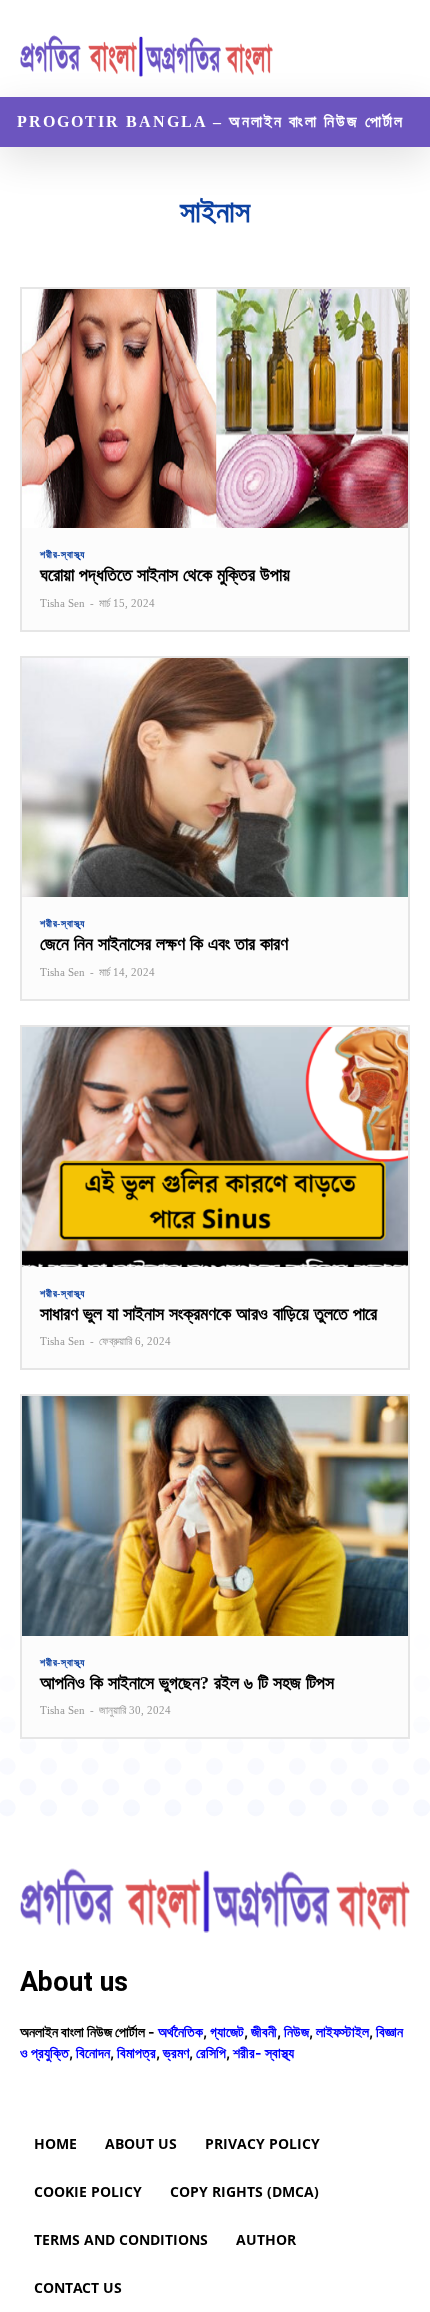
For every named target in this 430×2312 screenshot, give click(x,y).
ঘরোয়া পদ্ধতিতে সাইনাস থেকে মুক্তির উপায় (165, 575)
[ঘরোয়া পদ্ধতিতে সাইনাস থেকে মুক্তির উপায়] (215, 408)
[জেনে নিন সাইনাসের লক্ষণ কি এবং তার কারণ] (215, 777)
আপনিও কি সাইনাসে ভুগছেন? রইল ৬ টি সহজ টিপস (187, 1683)
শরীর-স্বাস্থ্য (62, 555)
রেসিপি (211, 2052)
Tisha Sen (62, 603)
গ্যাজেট (227, 2031)
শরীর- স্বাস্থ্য (263, 2052)
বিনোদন (93, 2052)
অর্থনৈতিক (180, 2031)
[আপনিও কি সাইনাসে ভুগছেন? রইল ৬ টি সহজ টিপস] (215, 1515)
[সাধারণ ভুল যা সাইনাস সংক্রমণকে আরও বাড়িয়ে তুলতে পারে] (215, 1146)
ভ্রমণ (176, 2052)
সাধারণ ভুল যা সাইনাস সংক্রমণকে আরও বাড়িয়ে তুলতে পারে (208, 1314)
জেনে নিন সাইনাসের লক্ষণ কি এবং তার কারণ (164, 944)
